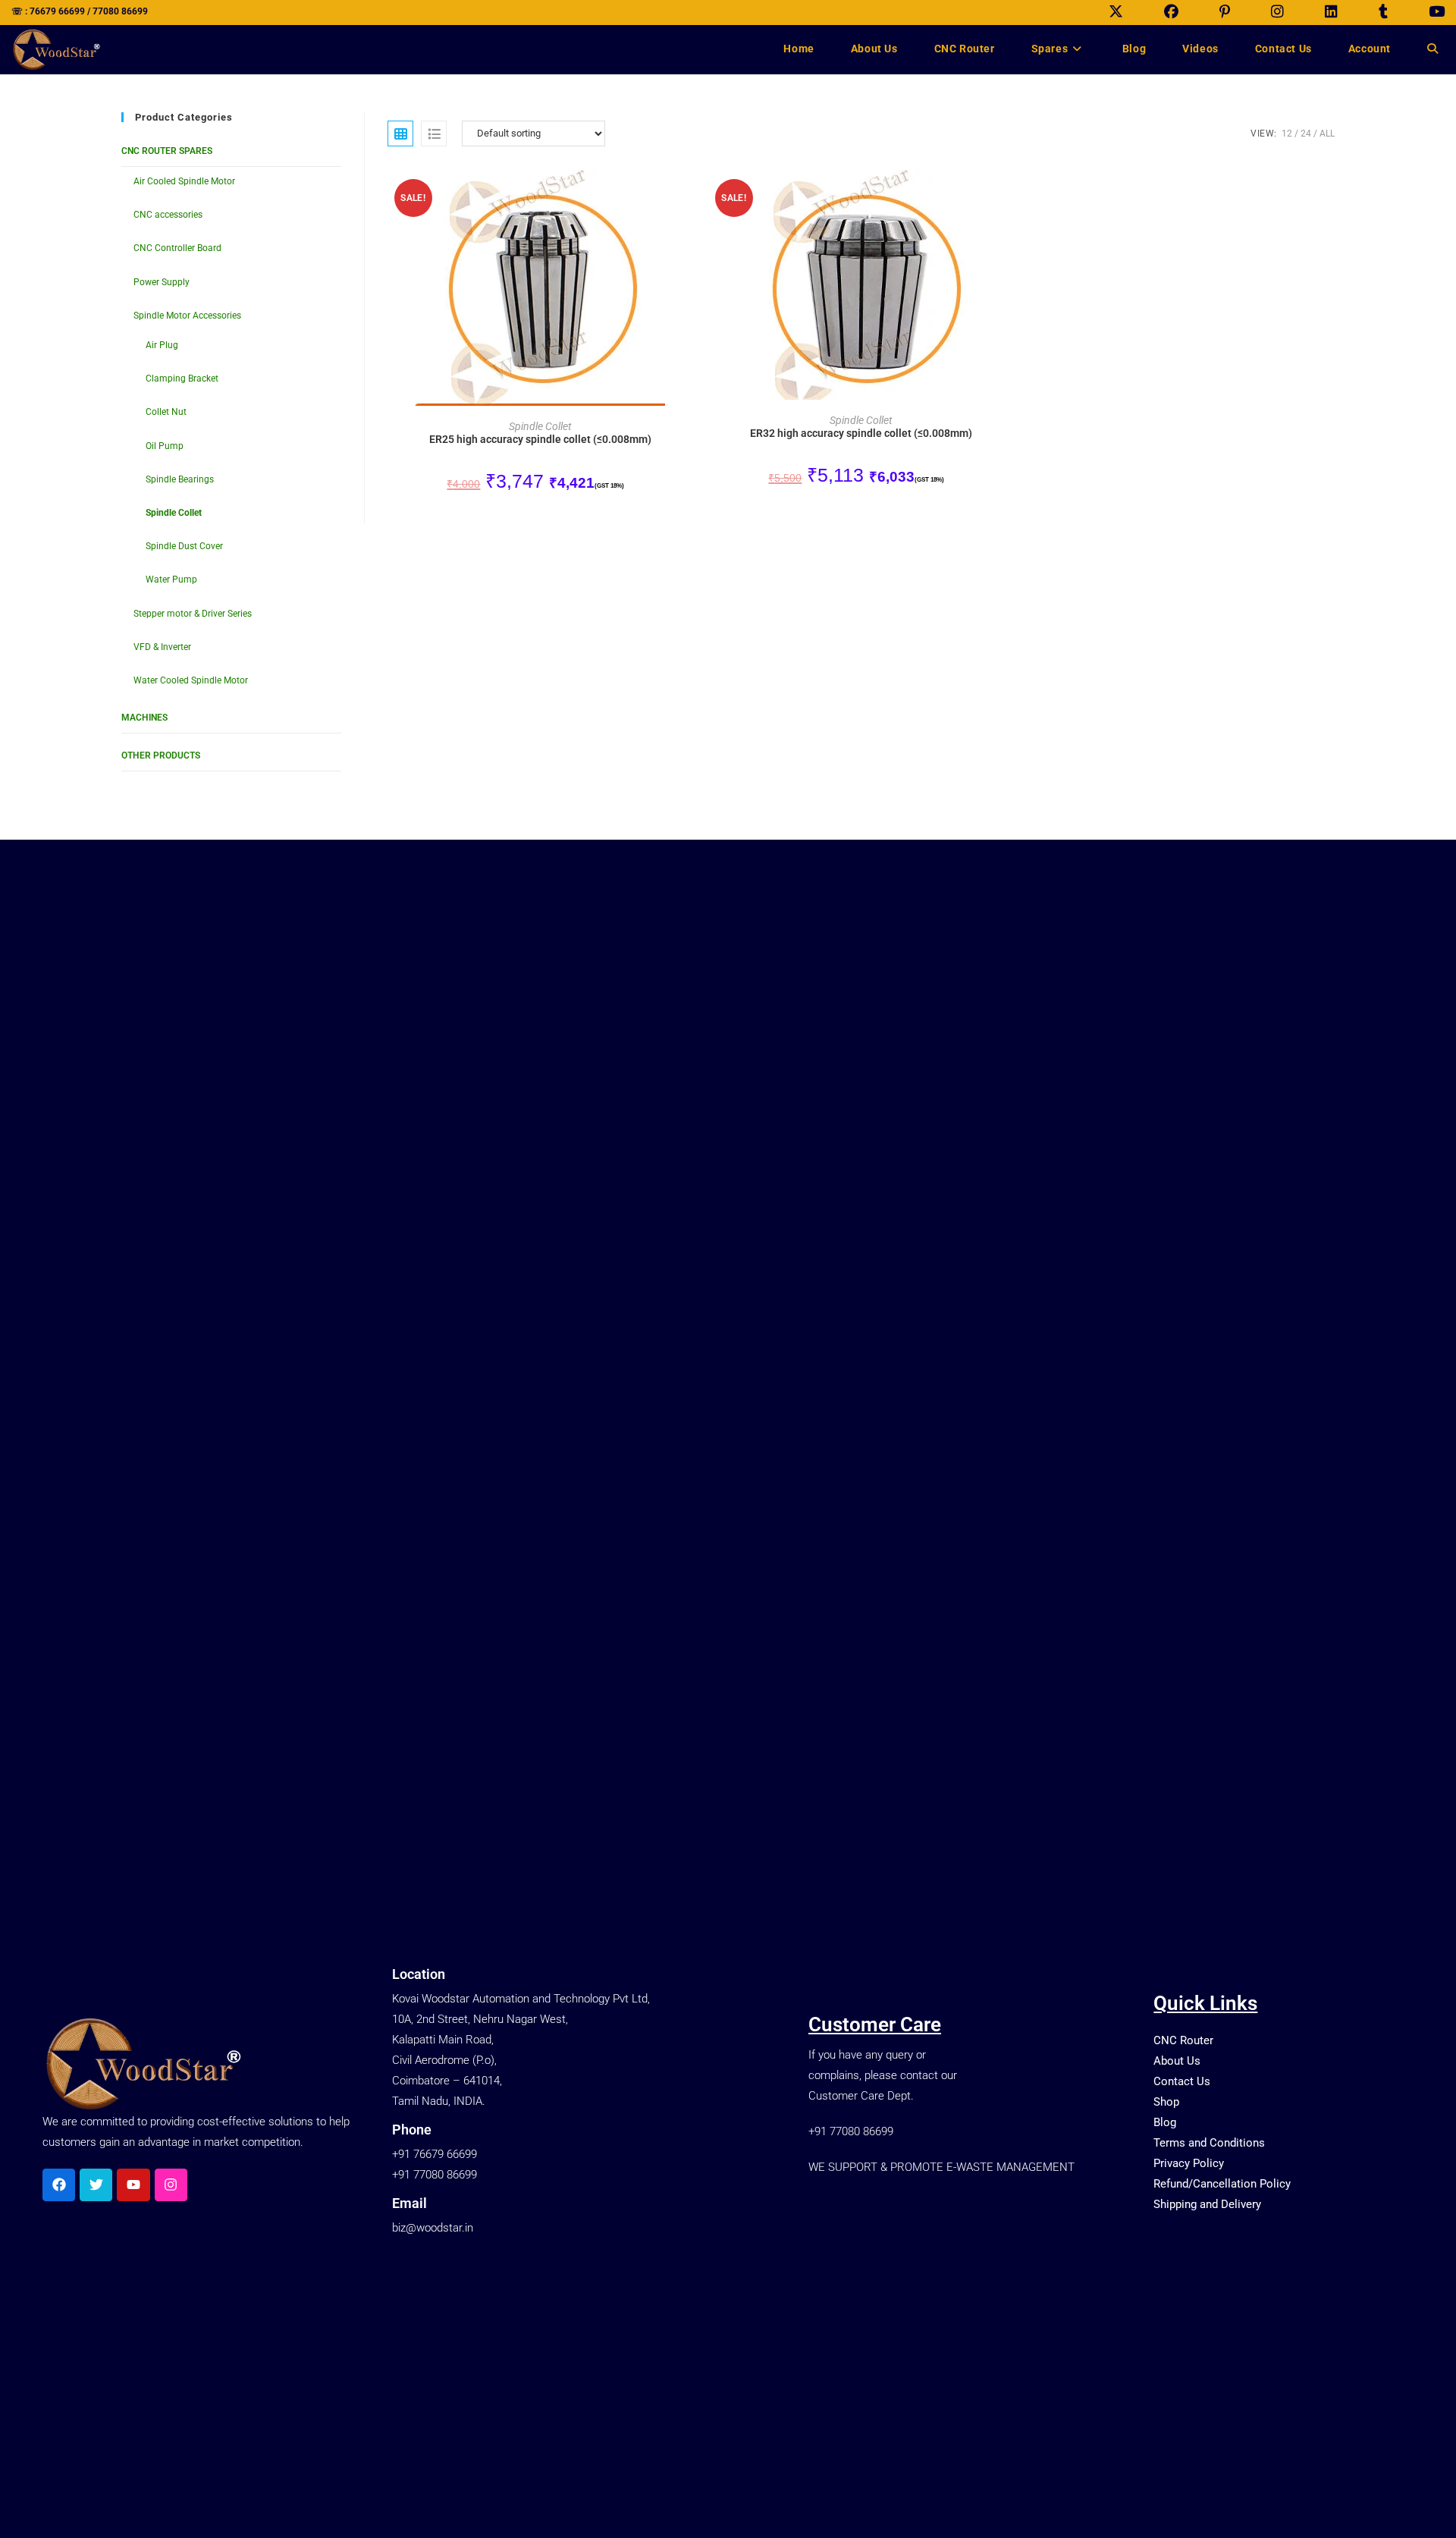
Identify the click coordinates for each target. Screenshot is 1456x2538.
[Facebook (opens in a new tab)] (1171, 12)
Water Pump (171, 580)
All (1327, 133)
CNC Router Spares (167, 151)
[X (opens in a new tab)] (1116, 12)
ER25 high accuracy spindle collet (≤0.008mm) (540, 439)
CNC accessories (168, 215)
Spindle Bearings (180, 479)
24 (1306, 133)
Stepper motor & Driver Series (193, 614)
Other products (161, 755)
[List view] (434, 133)
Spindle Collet (174, 513)
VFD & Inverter (162, 647)
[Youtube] (133, 2185)
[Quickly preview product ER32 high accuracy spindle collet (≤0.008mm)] (1009, 196)
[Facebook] (59, 2185)
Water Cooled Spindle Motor (191, 680)
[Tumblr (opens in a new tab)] (1383, 12)
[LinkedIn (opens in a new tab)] (1331, 12)
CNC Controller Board (177, 248)
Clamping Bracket (182, 379)
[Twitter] (96, 2185)
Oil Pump (165, 446)
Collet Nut (166, 412)
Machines (144, 718)
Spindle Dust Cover (184, 546)
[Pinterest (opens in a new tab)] (1225, 12)
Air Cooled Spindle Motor (184, 181)
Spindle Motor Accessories (187, 316)
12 (1287, 133)
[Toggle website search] (1432, 49)
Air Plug (162, 345)
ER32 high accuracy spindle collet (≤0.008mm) (861, 433)
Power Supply (162, 282)
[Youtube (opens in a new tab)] (1426, 12)
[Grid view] (400, 133)
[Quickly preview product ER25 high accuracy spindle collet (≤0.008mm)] (689, 196)
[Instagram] (171, 2185)
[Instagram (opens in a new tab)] (1277, 12)
